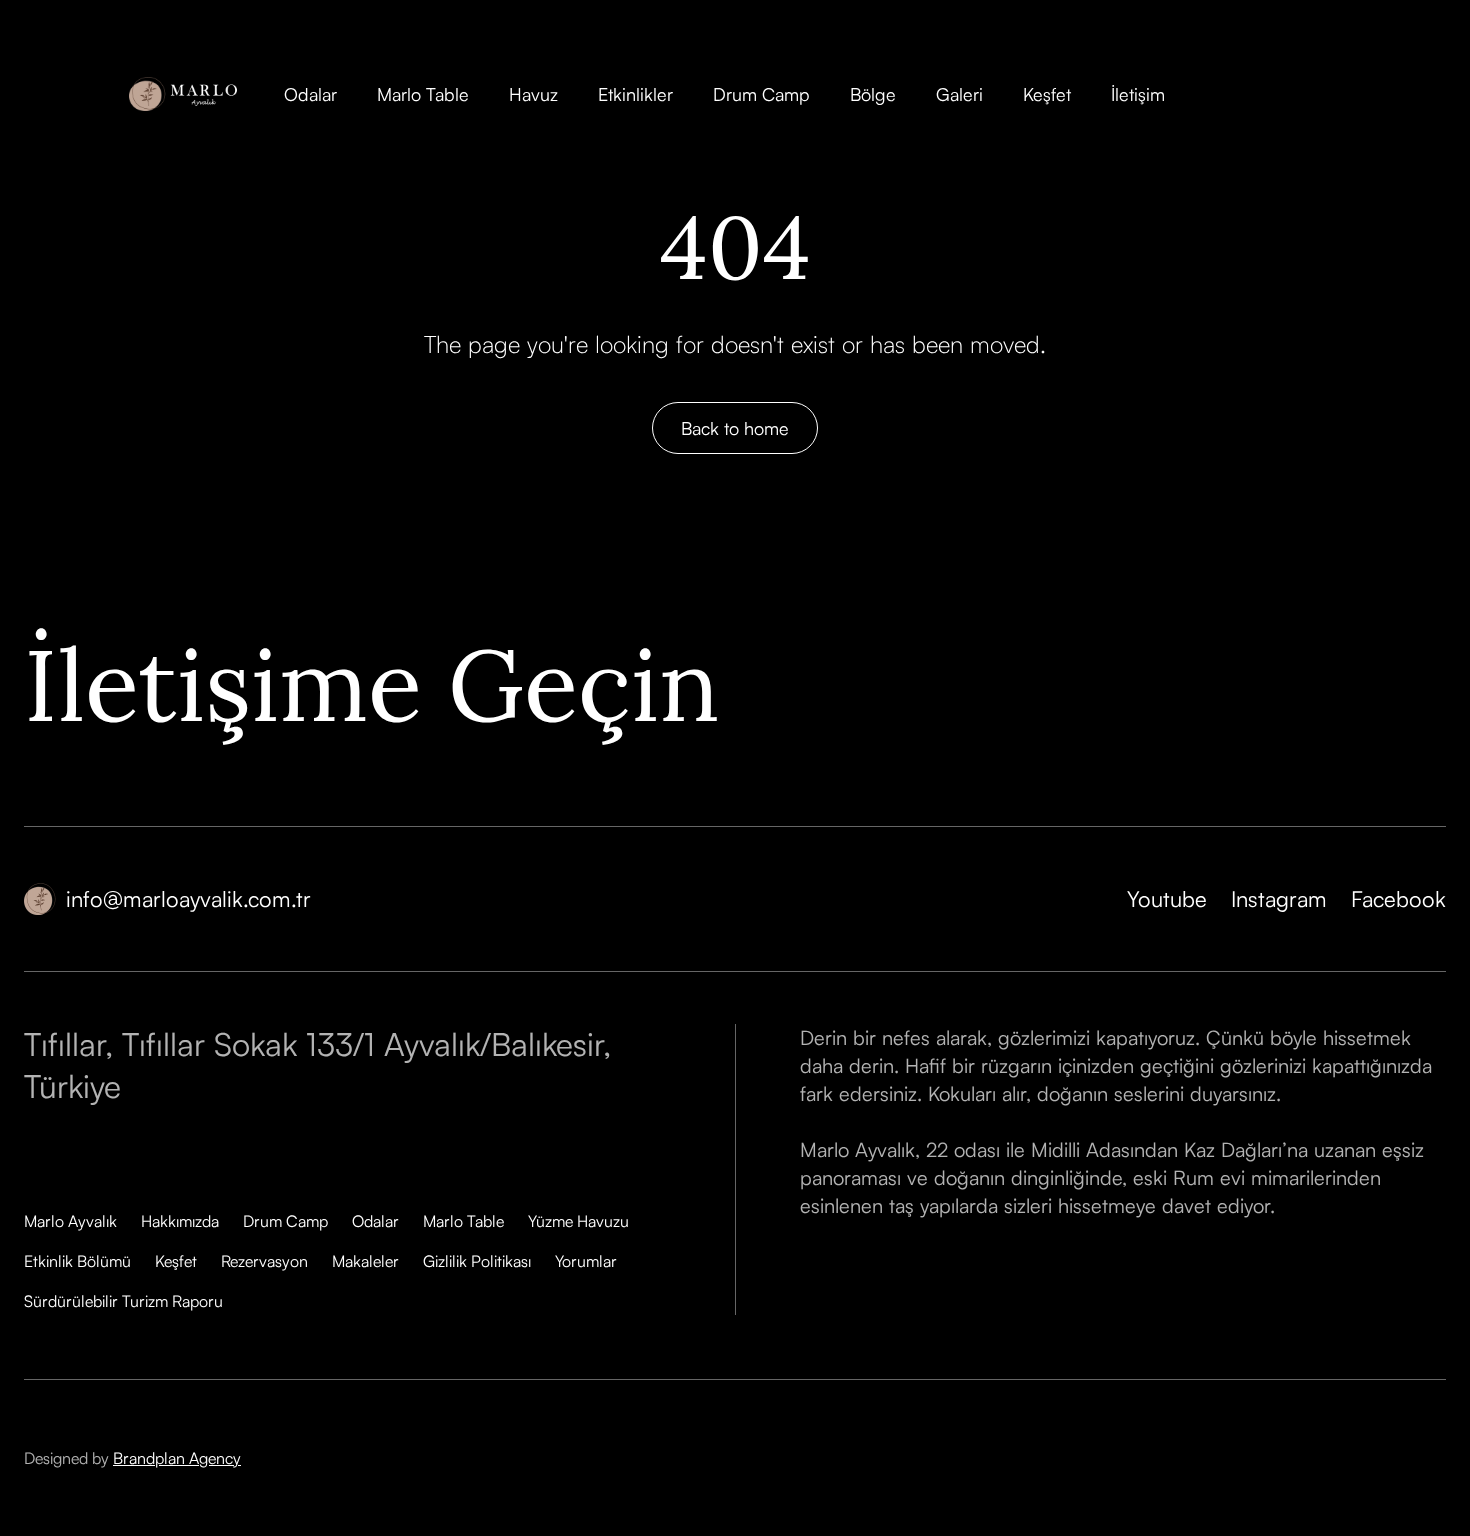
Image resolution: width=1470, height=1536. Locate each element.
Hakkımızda (180, 1221)
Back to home (735, 428)
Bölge (873, 94)
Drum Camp (761, 94)
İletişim (1138, 94)
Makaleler (365, 1261)
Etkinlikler (635, 94)
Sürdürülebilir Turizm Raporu (123, 1301)
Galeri (959, 94)
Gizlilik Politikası (477, 1261)
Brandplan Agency (177, 1458)
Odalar (310, 94)
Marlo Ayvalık (70, 1221)
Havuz (533, 94)
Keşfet (1047, 94)
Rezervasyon (264, 1261)
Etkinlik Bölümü (77, 1261)
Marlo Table (423, 94)
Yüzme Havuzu (578, 1221)
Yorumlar (586, 1261)
